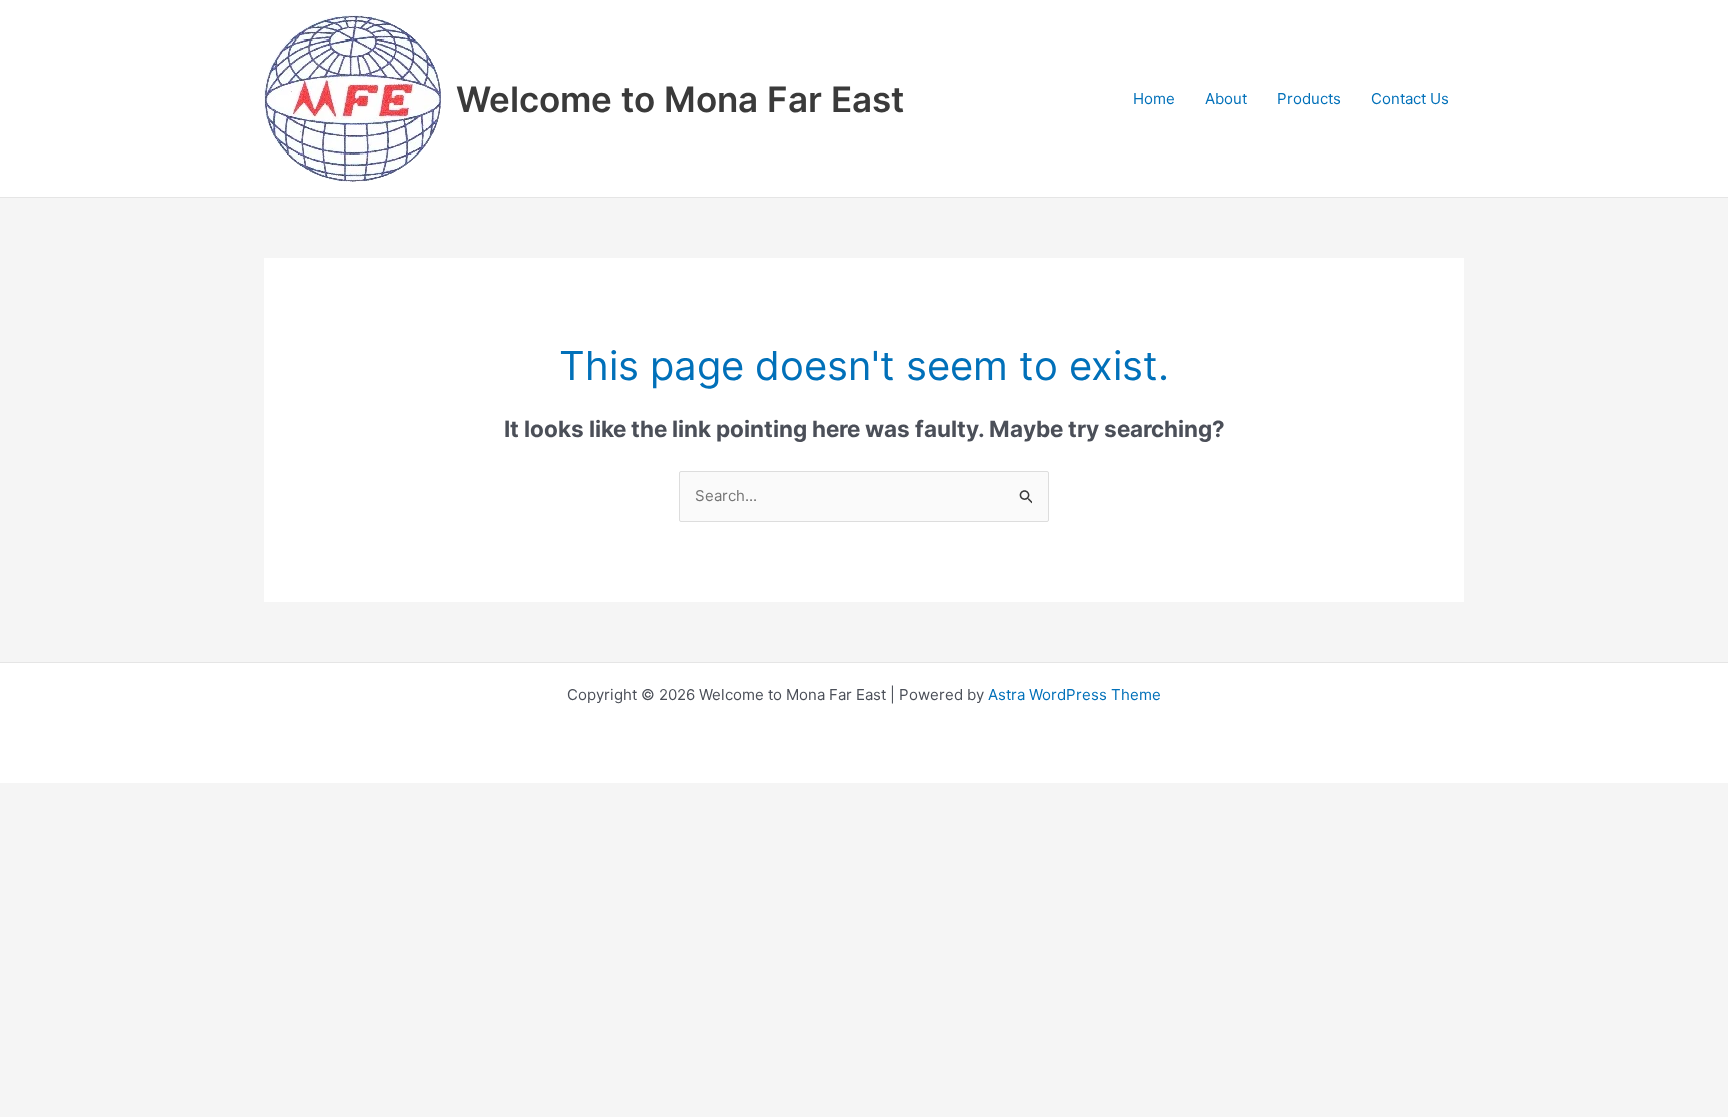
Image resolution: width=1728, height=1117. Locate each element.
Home (1154, 98)
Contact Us (1410, 98)
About (1226, 98)
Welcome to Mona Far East (680, 99)
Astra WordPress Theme (1074, 694)
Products (1309, 98)
